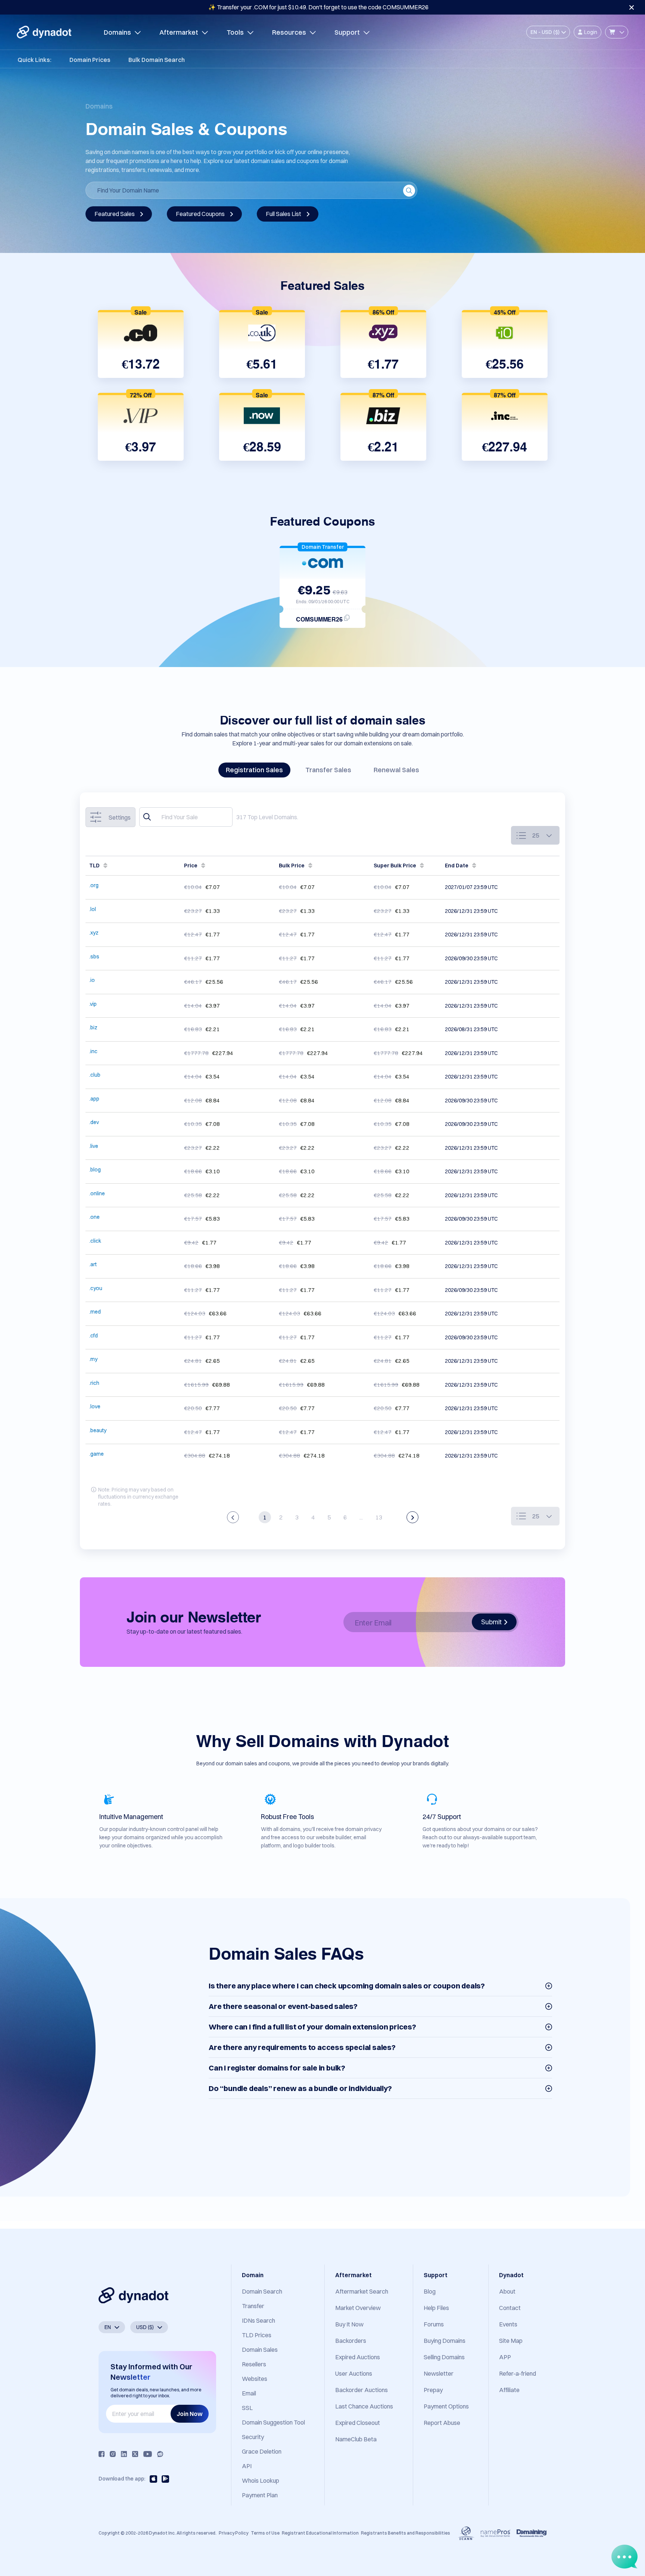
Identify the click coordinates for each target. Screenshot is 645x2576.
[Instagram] (113, 2454)
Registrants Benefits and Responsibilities (406, 2533)
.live (94, 1146)
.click (95, 1241)
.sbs (94, 957)
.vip (93, 1004)
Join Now (190, 2414)
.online (97, 1193)
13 (379, 1517)
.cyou (96, 1288)
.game (96, 1454)
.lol (93, 909)
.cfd (94, 1336)
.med (95, 1312)
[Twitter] (135, 2454)
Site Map (511, 2341)
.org (94, 885)
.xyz (94, 933)
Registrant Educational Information (320, 2533)
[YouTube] (148, 2454)
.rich (94, 1383)
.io (92, 980)
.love (95, 1406)
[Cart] (617, 32)
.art (93, 1264)
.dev (94, 1122)
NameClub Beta (356, 2439)
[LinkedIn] (124, 2454)
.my (93, 1359)
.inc (93, 1051)
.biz (93, 1027)
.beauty (98, 1430)
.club (95, 1075)
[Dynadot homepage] (44, 32)
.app (94, 1099)
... (361, 1517)
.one (94, 1217)
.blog (95, 1170)
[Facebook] (102, 2454)
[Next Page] (412, 1517)
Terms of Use (265, 2533)
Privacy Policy (233, 2533)
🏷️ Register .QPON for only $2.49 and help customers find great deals (319, 7)
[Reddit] (160, 2454)
